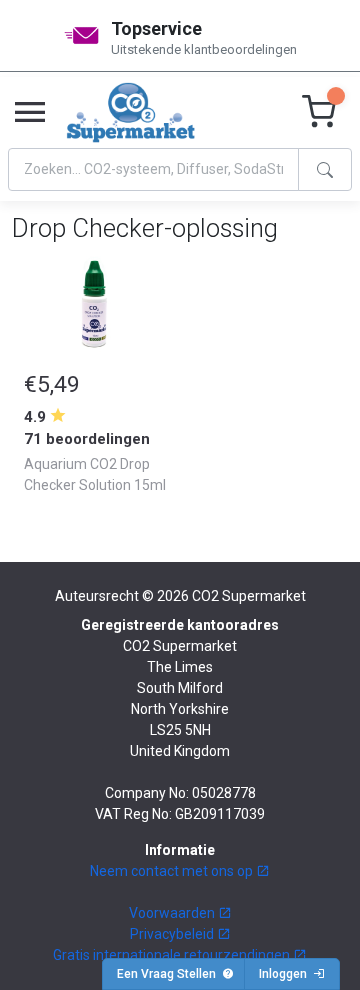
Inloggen (286, 974)
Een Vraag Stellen (169, 974)
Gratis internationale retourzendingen (173, 955)
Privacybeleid (173, 934)
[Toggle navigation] (30, 113)
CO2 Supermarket (249, 596)
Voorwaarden (173, 913)
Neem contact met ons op (173, 871)
